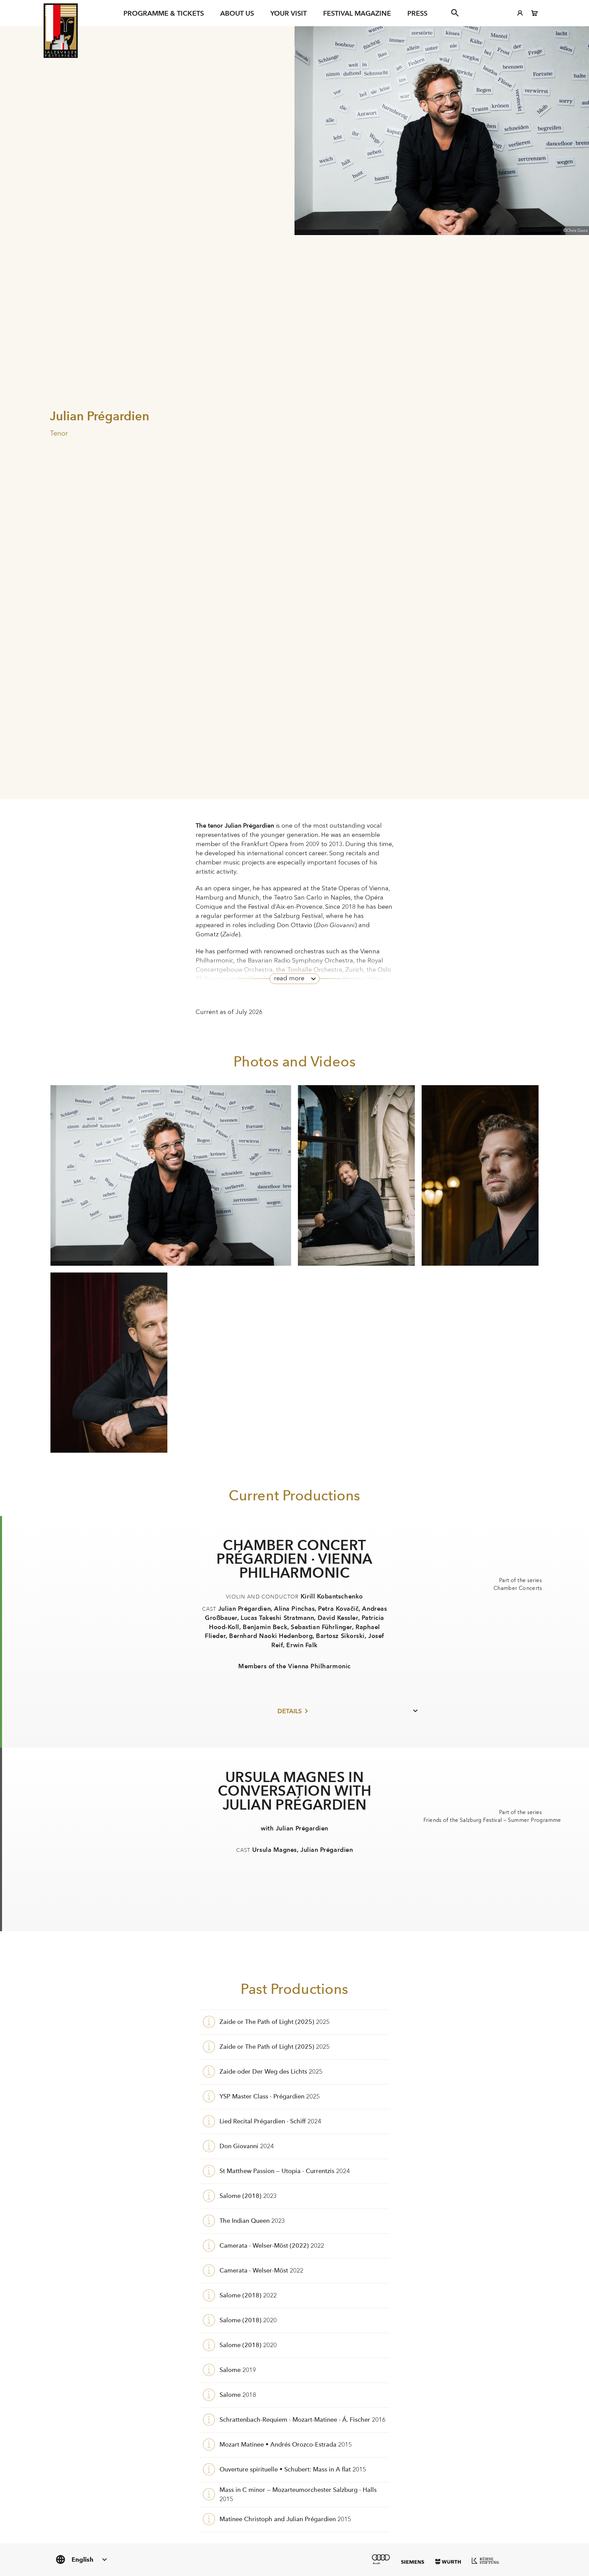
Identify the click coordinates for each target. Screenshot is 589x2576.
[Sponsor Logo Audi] (381, 2559)
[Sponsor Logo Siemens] (413, 2562)
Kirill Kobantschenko (332, 1596)
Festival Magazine (357, 13)
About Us (237, 13)
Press (417, 13)
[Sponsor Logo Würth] (448, 2562)
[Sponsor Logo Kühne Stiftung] (485, 2560)
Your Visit (289, 13)
